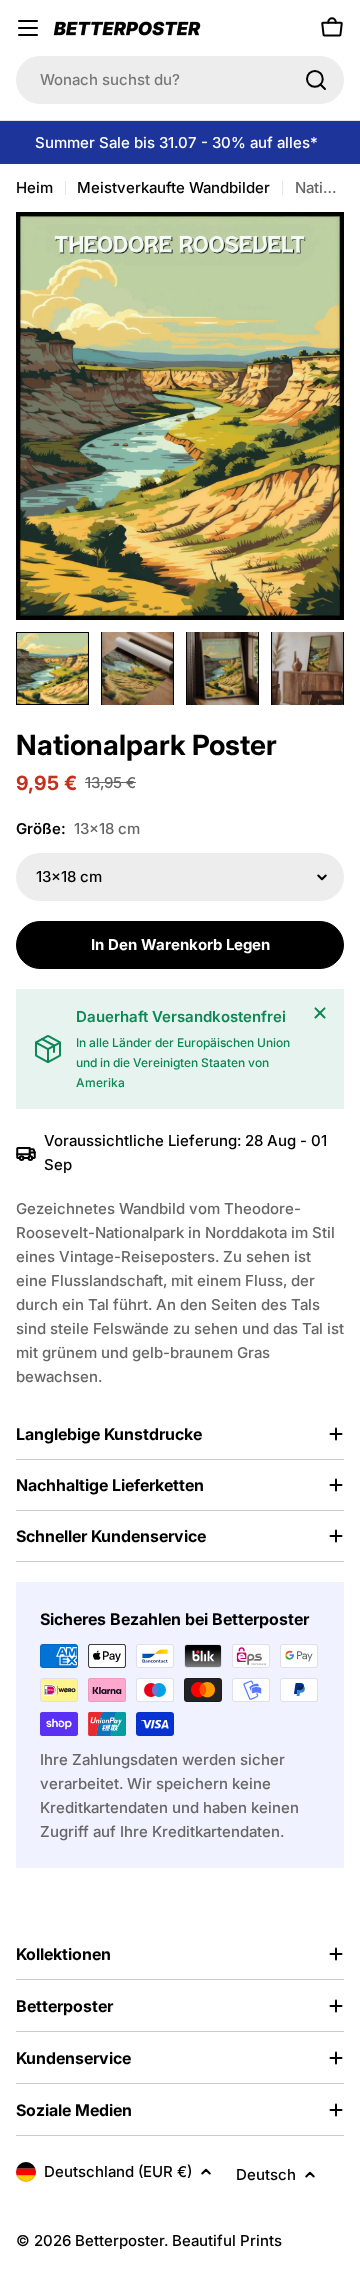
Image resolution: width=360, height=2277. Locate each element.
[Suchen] (316, 80)
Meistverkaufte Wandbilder (173, 187)
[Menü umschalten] (28, 28)
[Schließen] (320, 1013)
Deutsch (266, 2174)
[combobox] (180, 80)
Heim (34, 187)
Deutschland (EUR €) (118, 2171)
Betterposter (119, 2240)
